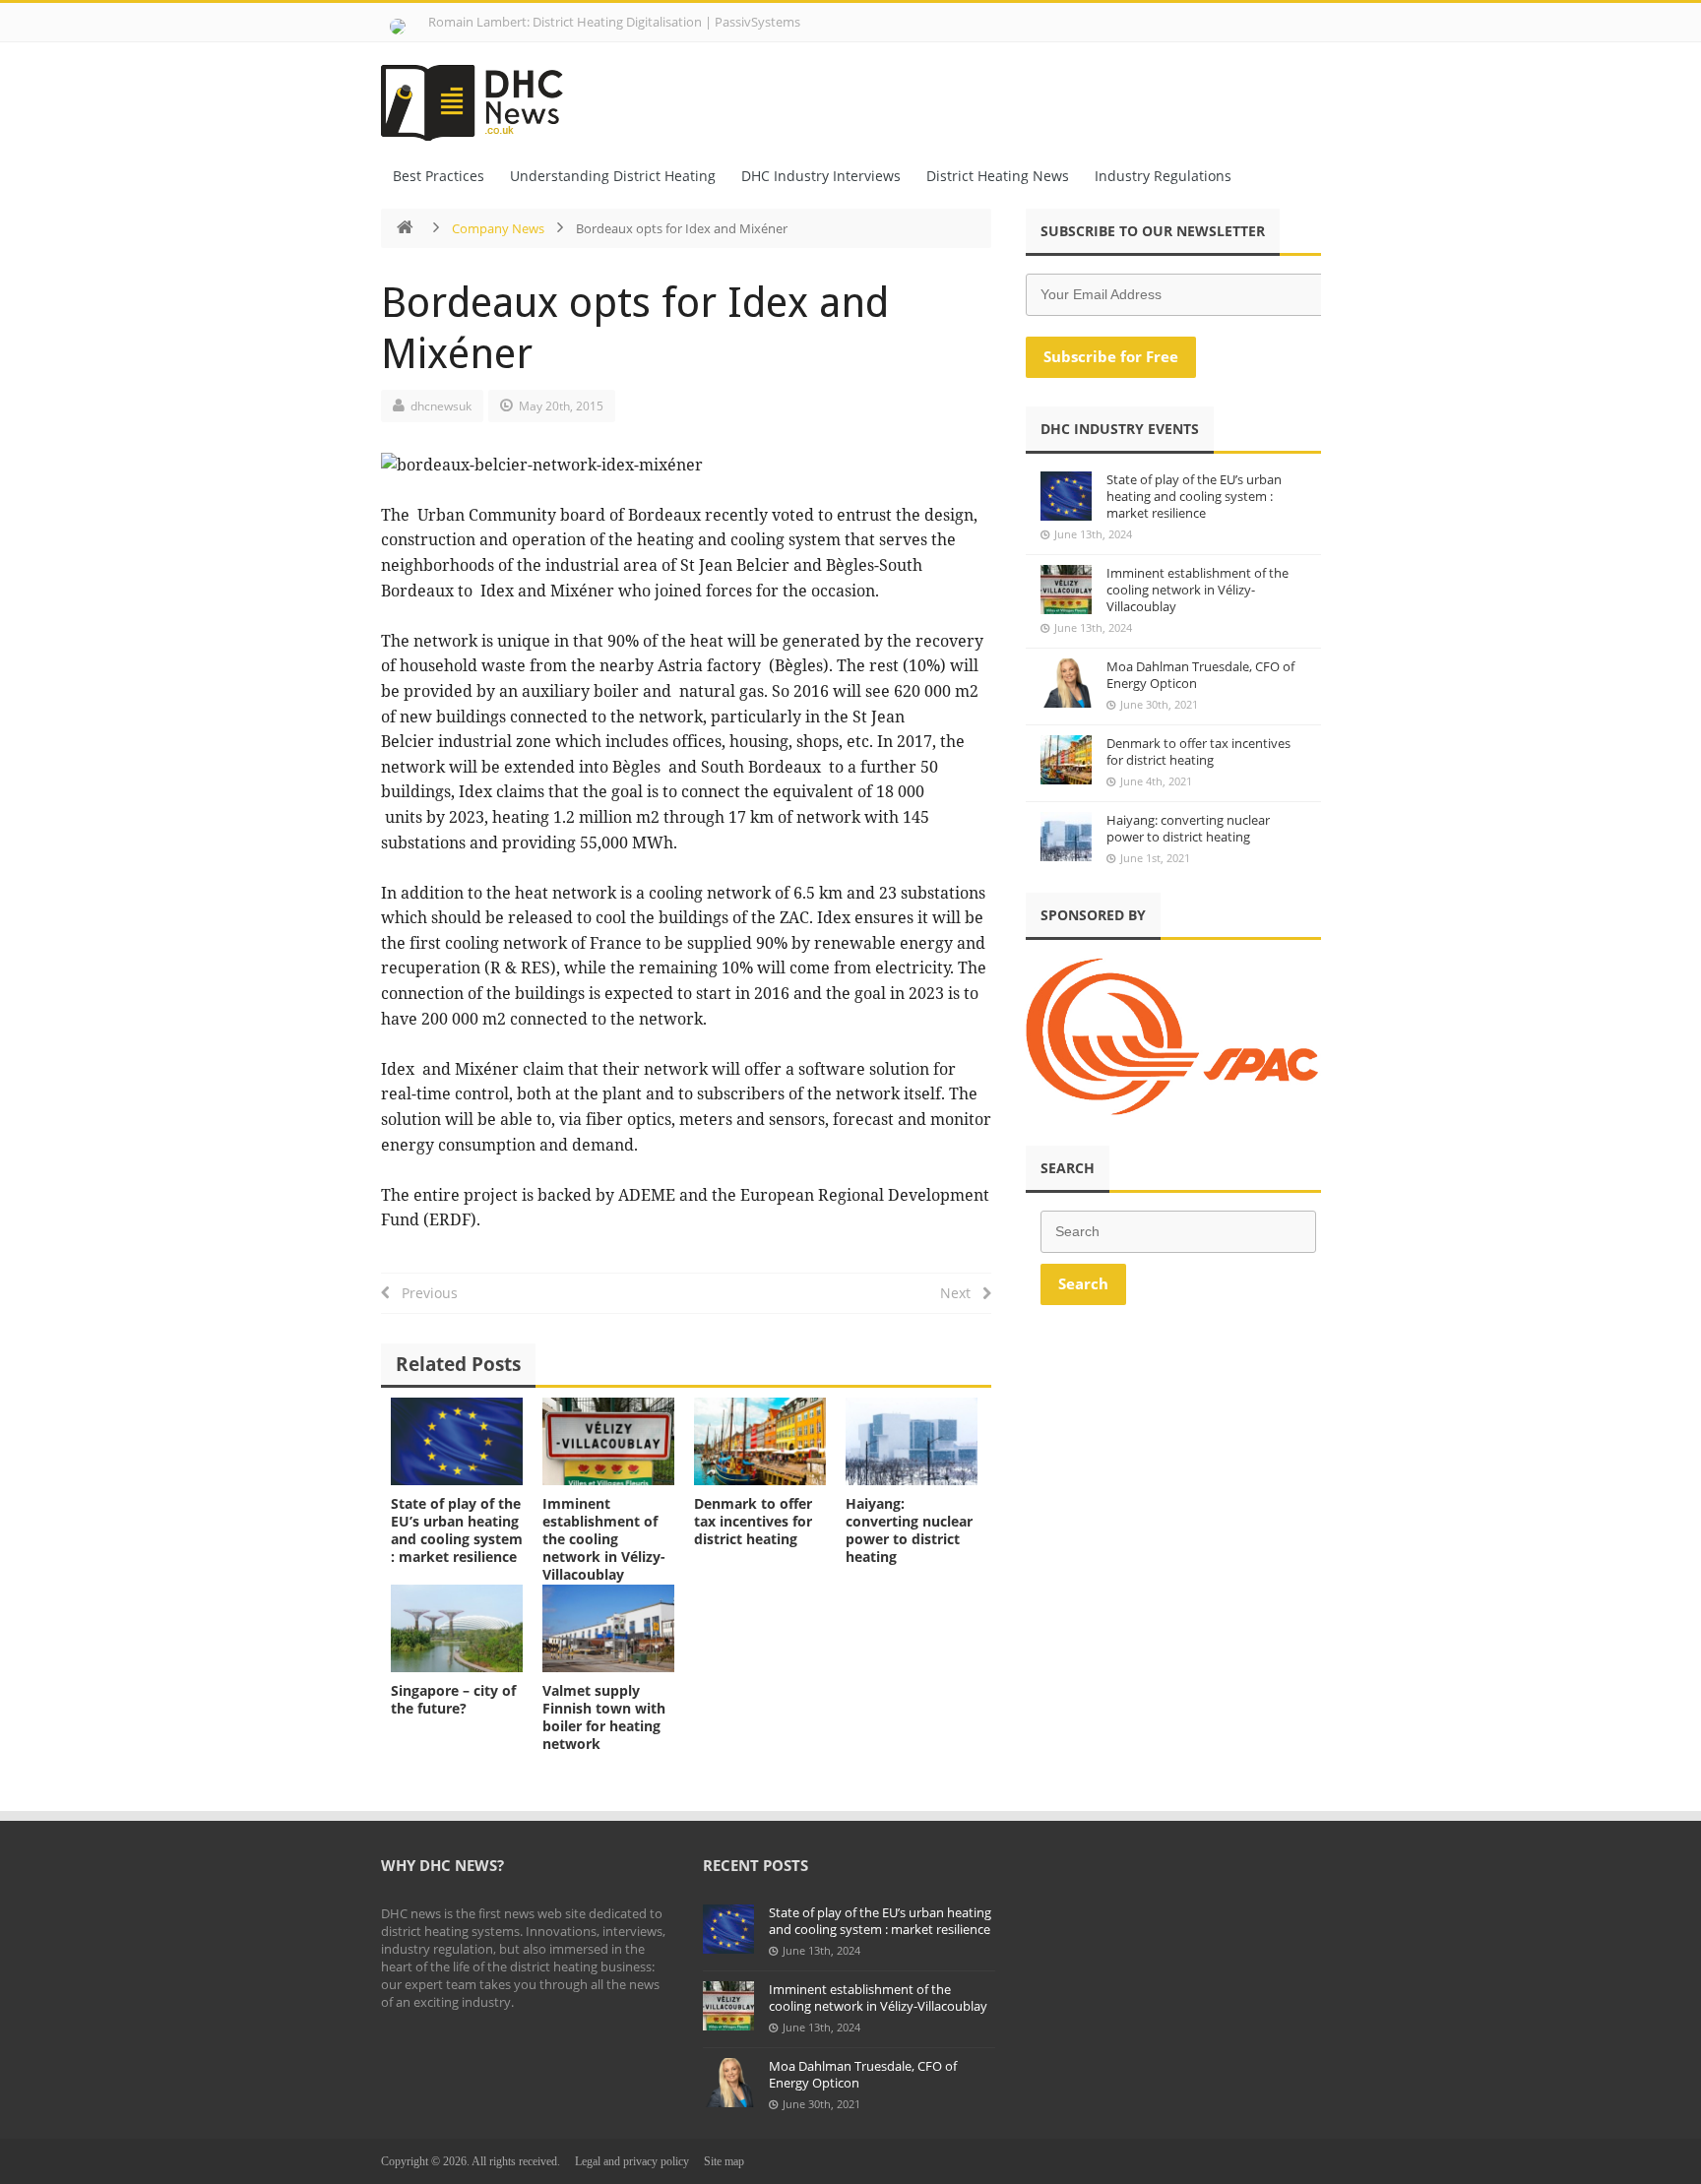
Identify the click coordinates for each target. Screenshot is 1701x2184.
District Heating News (998, 176)
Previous (424, 1293)
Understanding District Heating (613, 176)
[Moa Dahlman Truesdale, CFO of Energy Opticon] (1066, 683)
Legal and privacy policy (632, 2161)
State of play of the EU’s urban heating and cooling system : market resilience (457, 1530)
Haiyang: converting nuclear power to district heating (909, 1530)
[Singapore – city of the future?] (457, 1628)
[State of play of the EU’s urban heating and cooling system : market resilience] (457, 1441)
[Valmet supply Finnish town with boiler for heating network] (608, 1628)
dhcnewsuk (441, 406)
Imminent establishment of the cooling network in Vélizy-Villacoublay (604, 1539)
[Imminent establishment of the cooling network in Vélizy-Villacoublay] (608, 1441)
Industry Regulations (1163, 176)
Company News (498, 228)
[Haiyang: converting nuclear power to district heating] (912, 1441)
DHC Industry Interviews (821, 176)
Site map (724, 2161)
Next (961, 1293)
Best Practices (439, 176)
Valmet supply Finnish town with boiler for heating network (604, 1717)
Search (1083, 1283)
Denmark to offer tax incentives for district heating (753, 1521)
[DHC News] (483, 96)
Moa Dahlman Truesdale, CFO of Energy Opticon (1200, 675)
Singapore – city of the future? (453, 1699)
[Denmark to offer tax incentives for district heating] (760, 1441)
